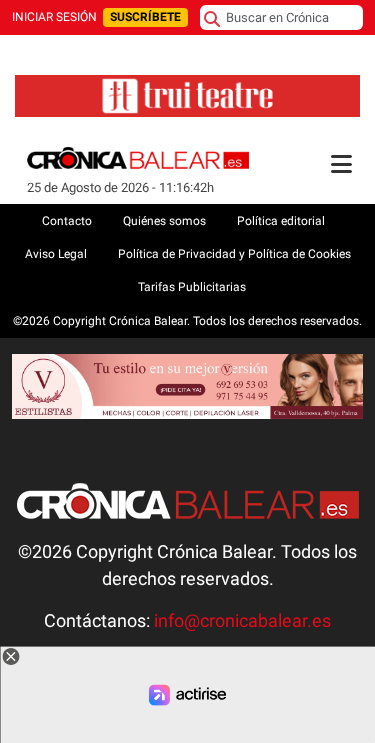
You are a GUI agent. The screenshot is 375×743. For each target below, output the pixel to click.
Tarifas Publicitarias (192, 287)
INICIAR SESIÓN (54, 17)
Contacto (67, 221)
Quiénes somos (164, 221)
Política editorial (281, 221)
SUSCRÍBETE (145, 17)
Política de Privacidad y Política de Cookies (234, 254)
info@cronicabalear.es (242, 621)
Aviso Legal (56, 254)
